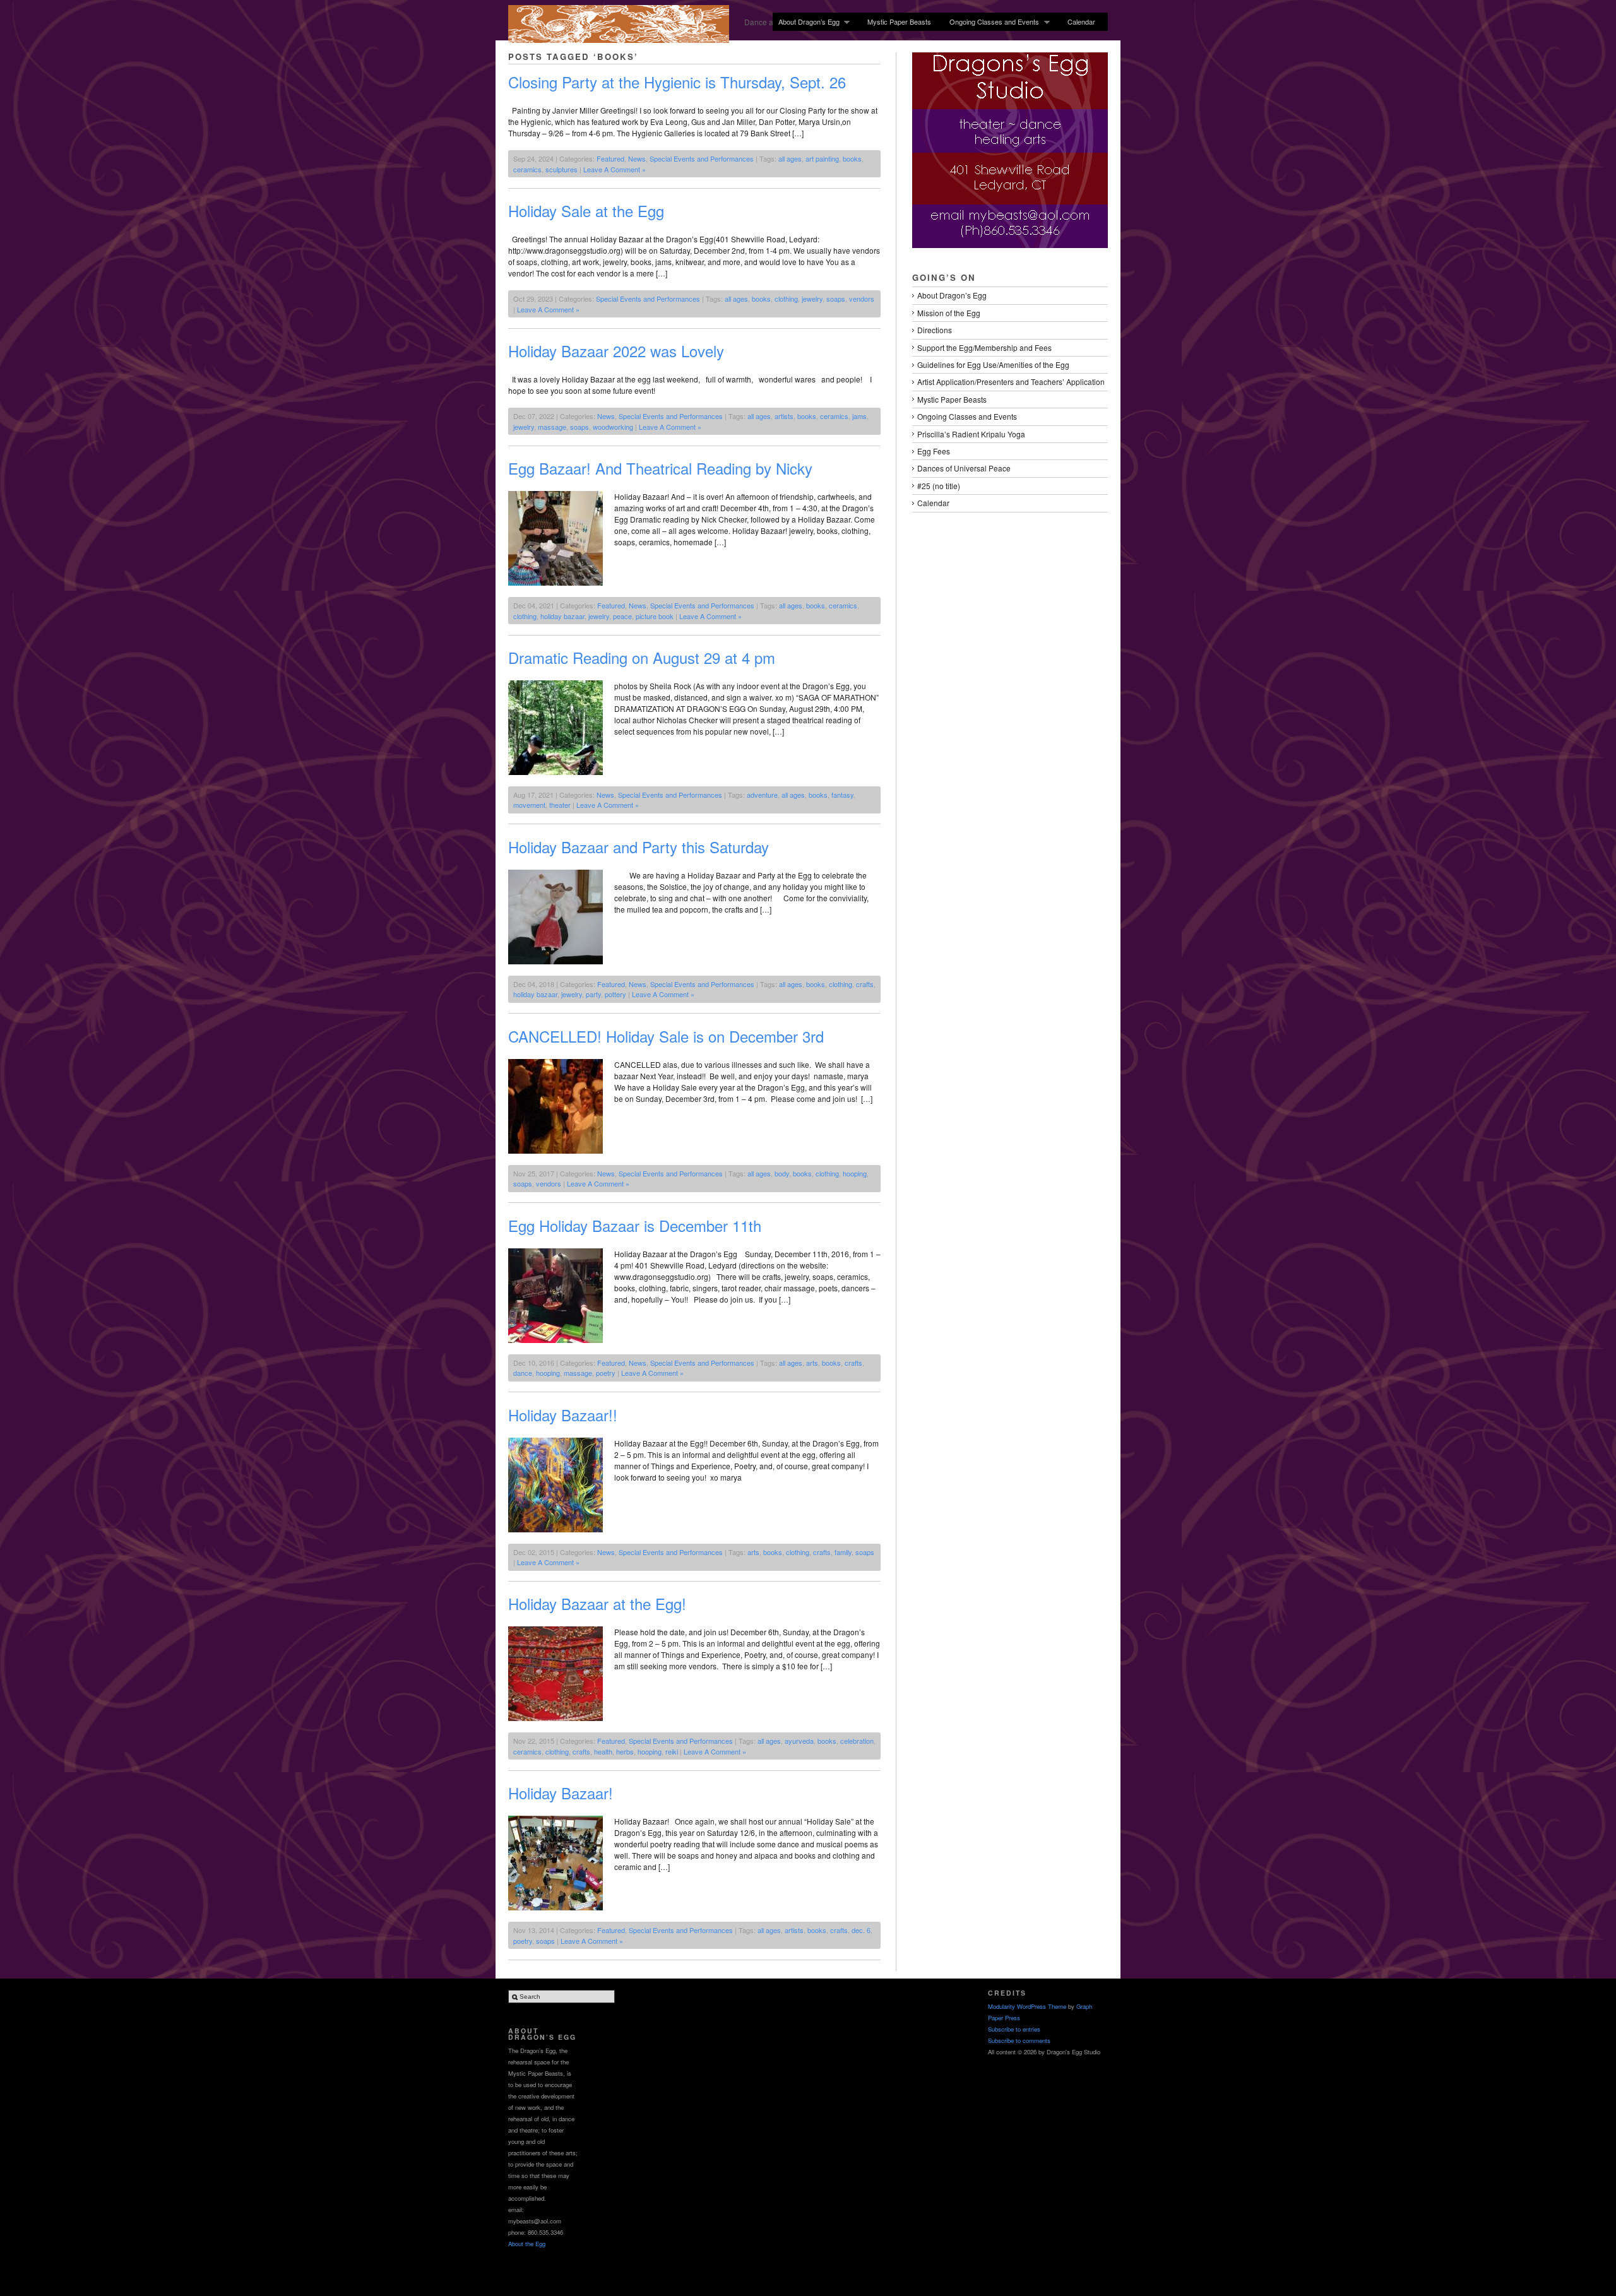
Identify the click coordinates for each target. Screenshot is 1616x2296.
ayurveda (799, 1741)
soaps (836, 299)
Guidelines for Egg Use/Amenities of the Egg (993, 364)
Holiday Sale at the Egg (586, 210)
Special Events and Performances (702, 158)
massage (552, 427)
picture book (655, 616)
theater (560, 805)
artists (784, 416)
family (843, 1552)
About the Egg (527, 2244)
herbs (625, 1751)
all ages (790, 158)
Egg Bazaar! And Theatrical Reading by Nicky (660, 468)
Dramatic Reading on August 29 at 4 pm (642, 657)
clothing (786, 299)
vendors (862, 299)
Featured (610, 158)
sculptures (561, 169)
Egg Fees (934, 451)
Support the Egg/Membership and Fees (984, 347)
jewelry (812, 299)
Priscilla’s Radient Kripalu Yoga (971, 434)
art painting (822, 158)
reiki (672, 1751)
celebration (857, 1741)
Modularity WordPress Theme (1027, 2006)
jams (859, 416)
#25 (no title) (939, 486)
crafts (865, 984)
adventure (762, 795)
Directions (935, 330)
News (637, 158)
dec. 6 (861, 1930)
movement (529, 805)
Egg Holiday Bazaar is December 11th (635, 1225)
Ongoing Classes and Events (991, 22)
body (782, 1173)
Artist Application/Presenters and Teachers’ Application (1011, 382)
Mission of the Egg (949, 313)
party (593, 994)
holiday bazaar (562, 616)
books (852, 158)
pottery (615, 994)
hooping (855, 1173)
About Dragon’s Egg (806, 22)
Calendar (1081, 21)
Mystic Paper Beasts (899, 21)
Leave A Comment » (615, 169)
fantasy (842, 795)
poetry (606, 1373)
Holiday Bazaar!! (563, 1415)
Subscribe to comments (1019, 2040)
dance (523, 1373)
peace (622, 616)
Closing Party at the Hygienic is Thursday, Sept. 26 (677, 82)
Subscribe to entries (1014, 2029)
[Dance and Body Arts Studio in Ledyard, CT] (619, 39)
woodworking (613, 427)
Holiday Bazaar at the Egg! (597, 1603)
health (603, 1751)
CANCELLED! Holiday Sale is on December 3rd (666, 1036)
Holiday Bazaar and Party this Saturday (639, 847)
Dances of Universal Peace (964, 468)
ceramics (527, 169)
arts (812, 1363)
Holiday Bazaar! (561, 1793)
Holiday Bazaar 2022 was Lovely (616, 351)
